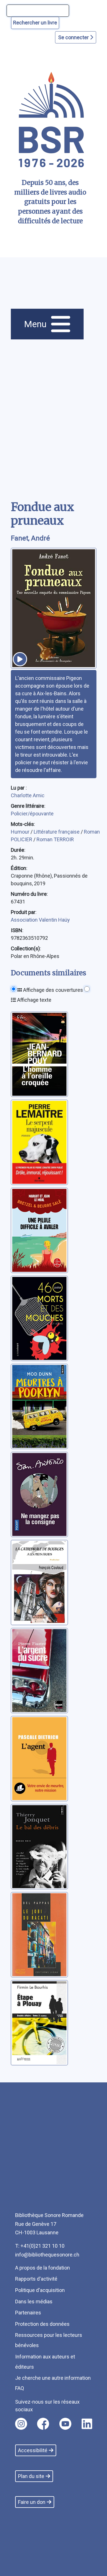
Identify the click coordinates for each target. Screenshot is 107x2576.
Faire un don (32, 2502)
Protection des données (42, 2324)
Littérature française (57, 832)
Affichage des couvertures (53, 990)
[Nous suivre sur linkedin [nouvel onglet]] (87, 2424)
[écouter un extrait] (20, 659)
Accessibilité (33, 2450)
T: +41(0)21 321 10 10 (40, 2246)
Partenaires (28, 2313)
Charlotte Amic (28, 795)
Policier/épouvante (32, 814)
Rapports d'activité (36, 2279)
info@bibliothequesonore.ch (47, 2255)
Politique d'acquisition (40, 2290)
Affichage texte (34, 1000)
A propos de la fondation (43, 2268)
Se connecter (74, 37)
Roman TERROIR (55, 839)
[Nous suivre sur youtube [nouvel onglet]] (65, 2424)
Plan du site (31, 2476)
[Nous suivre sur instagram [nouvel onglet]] (21, 2424)
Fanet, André (30, 538)
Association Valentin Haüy (40, 920)
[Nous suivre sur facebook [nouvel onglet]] (43, 2424)
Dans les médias (34, 2302)
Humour (21, 832)
